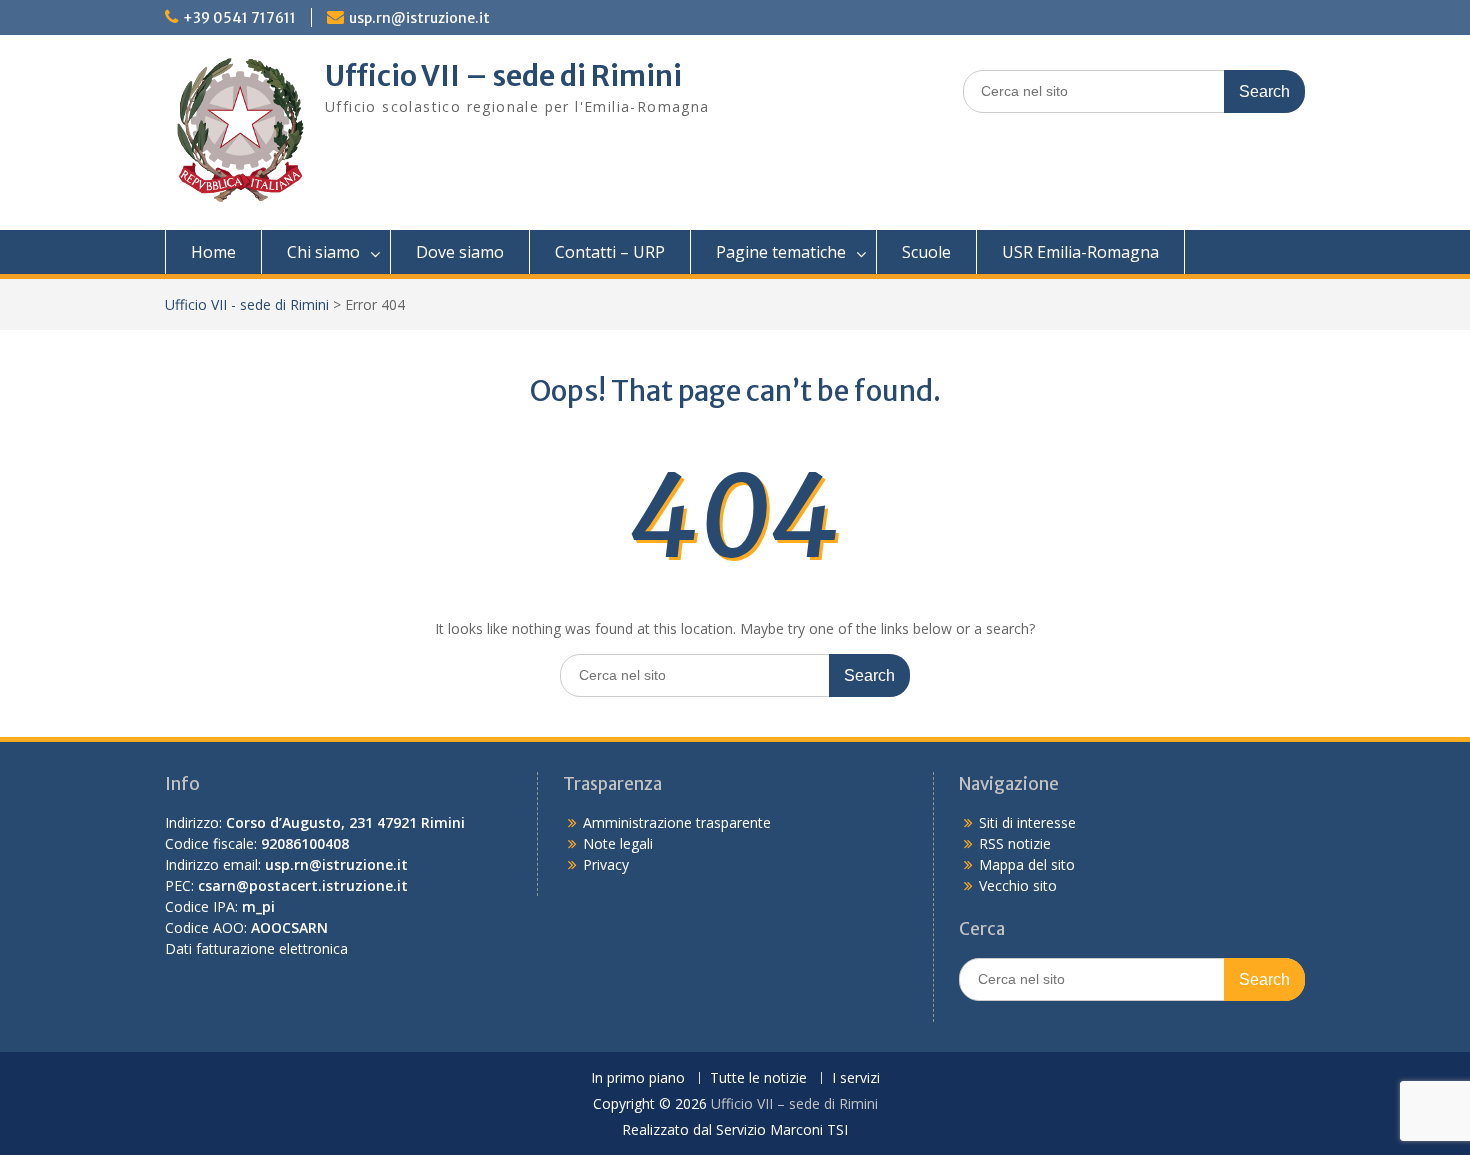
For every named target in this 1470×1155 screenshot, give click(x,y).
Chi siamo (323, 252)
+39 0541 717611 (239, 18)
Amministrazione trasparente (677, 822)
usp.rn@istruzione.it (419, 18)
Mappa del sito (1027, 864)
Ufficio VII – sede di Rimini (503, 76)
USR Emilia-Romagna (1080, 252)
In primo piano (638, 1078)
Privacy (606, 864)
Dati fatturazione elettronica (256, 948)
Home (213, 252)
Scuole (926, 252)
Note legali (618, 843)
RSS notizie (1015, 843)
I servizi (856, 1078)
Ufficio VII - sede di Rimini (247, 304)
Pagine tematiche (781, 252)
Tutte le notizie (758, 1078)
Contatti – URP (610, 252)
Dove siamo (460, 252)
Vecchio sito (1018, 885)
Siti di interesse (1027, 822)
